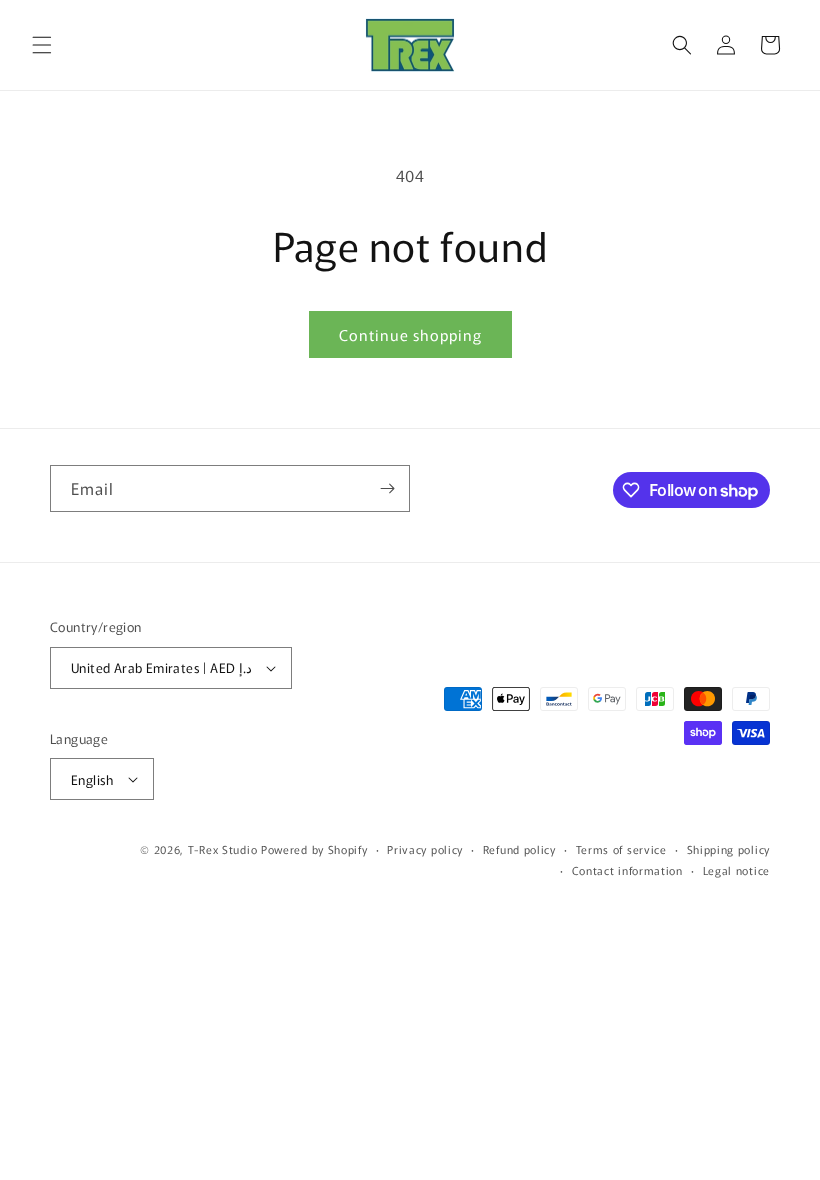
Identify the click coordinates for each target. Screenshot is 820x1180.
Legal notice (736, 870)
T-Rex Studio (222, 849)
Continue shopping (410, 334)
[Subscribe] (387, 488)
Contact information (627, 870)
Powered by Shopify (314, 849)
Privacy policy (425, 849)
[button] (42, 45)
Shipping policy (729, 849)
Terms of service (621, 849)
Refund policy (519, 849)
